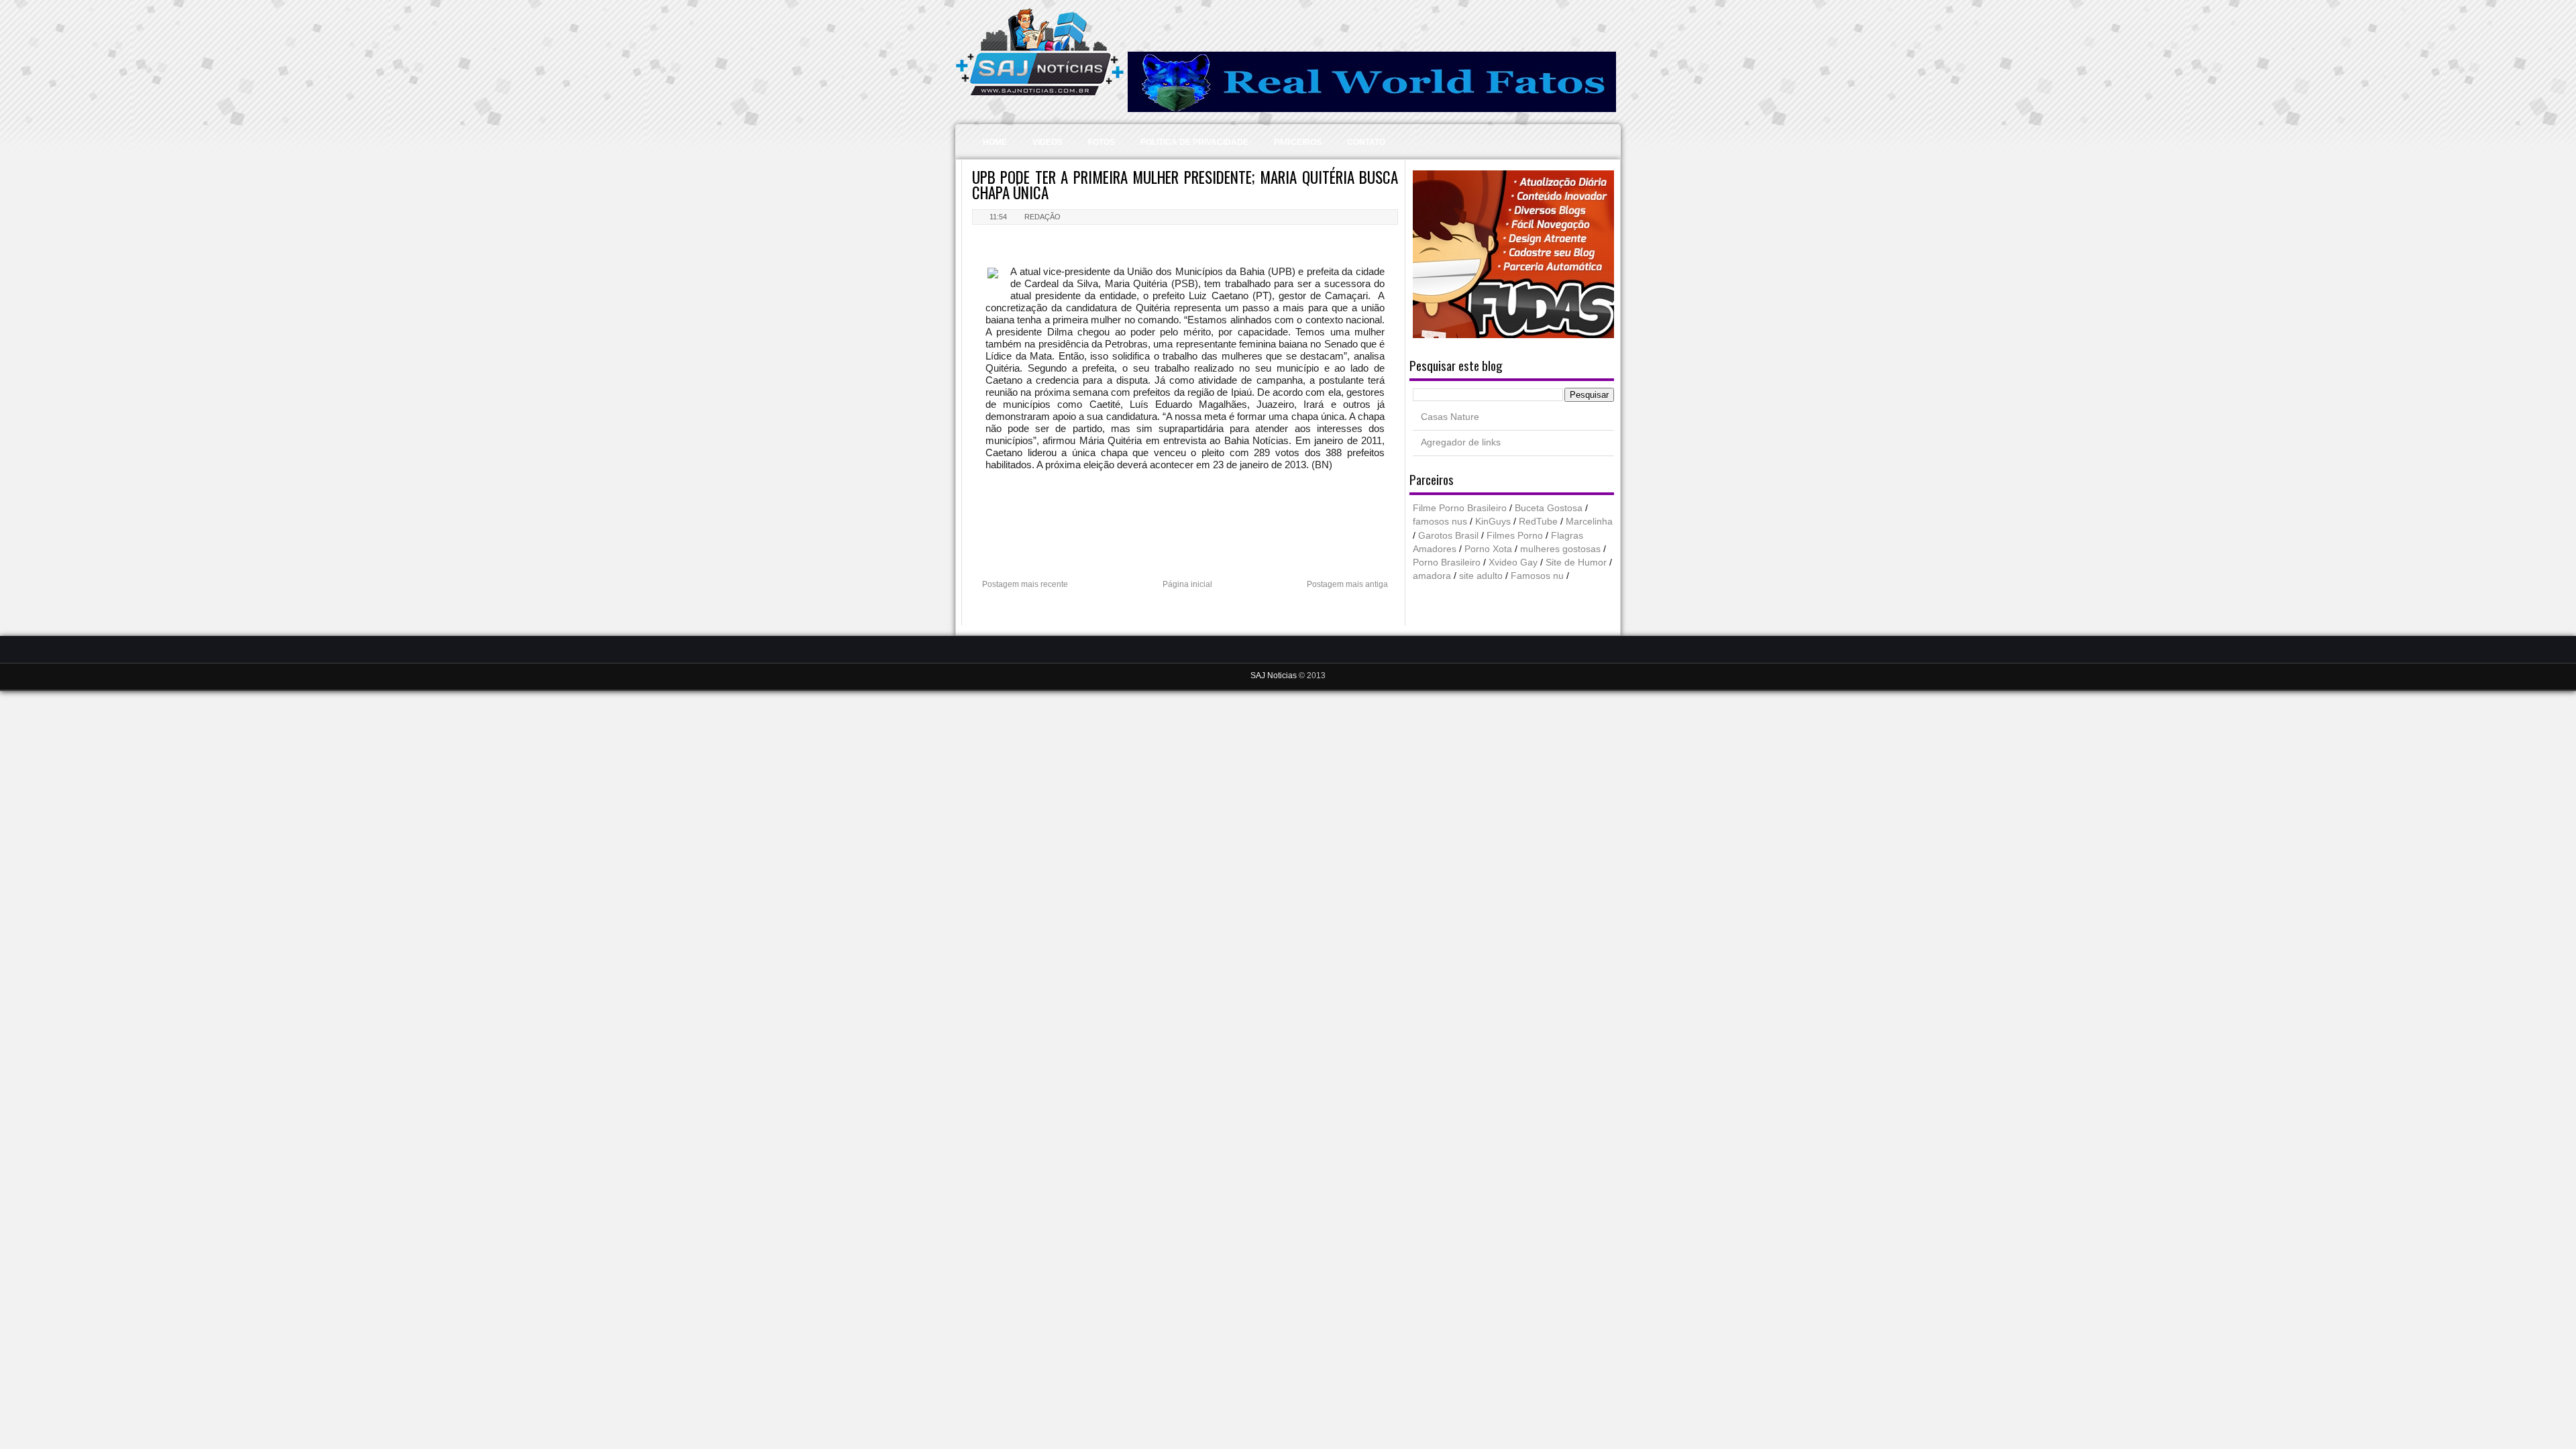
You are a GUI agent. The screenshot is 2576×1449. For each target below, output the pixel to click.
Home (995, 142)
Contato (1366, 142)
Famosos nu (1537, 576)
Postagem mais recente (1025, 584)
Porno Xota (1488, 549)
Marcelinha (1589, 522)
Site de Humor (1576, 562)
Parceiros (1298, 142)
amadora (1432, 576)
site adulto (1481, 576)
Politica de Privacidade (1194, 142)
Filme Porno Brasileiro (1460, 508)
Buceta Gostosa (1549, 508)
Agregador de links (1461, 442)
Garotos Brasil (1448, 536)
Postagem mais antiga (1347, 584)
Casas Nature (1450, 417)
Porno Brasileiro (1447, 562)
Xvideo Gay (1513, 562)
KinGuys (1493, 522)
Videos (1048, 142)
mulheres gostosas (1560, 549)
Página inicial (1187, 584)
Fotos (1102, 142)
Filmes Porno (1515, 536)
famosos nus (1440, 522)
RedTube (1538, 522)
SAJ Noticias (1275, 676)
